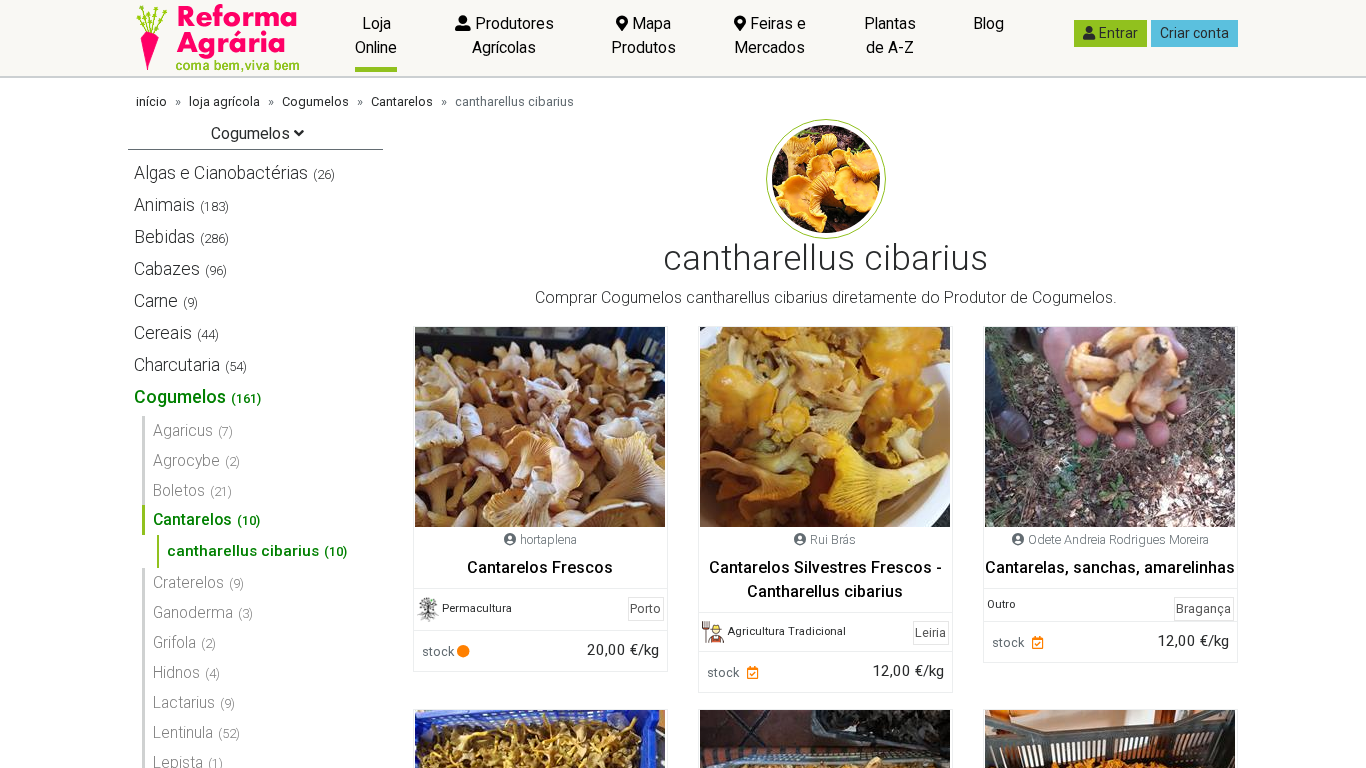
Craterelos (188, 582)
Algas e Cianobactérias (221, 173)
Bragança (1203, 608)
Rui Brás (833, 539)
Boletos (179, 490)
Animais (164, 205)
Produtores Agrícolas (512, 35)
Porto (645, 608)
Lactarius (184, 702)
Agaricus (183, 430)
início (151, 101)
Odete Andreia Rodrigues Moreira (1118, 539)
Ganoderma (193, 612)
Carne (156, 301)
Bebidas (164, 237)
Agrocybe (186, 460)
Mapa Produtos (643, 35)
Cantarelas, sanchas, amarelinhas (1110, 567)
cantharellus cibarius (243, 551)
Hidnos (176, 672)
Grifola (174, 642)
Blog (988, 23)
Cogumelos (315, 101)
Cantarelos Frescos (540, 567)
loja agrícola (224, 101)
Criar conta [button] (1194, 33)
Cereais (163, 333)
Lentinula (183, 732)
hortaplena (548, 539)
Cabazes (167, 269)
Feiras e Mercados (770, 35)
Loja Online (376, 35)
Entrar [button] (1118, 33)
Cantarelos (402, 101)
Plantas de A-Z (890, 35)
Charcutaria (177, 365)
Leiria (930, 632)
